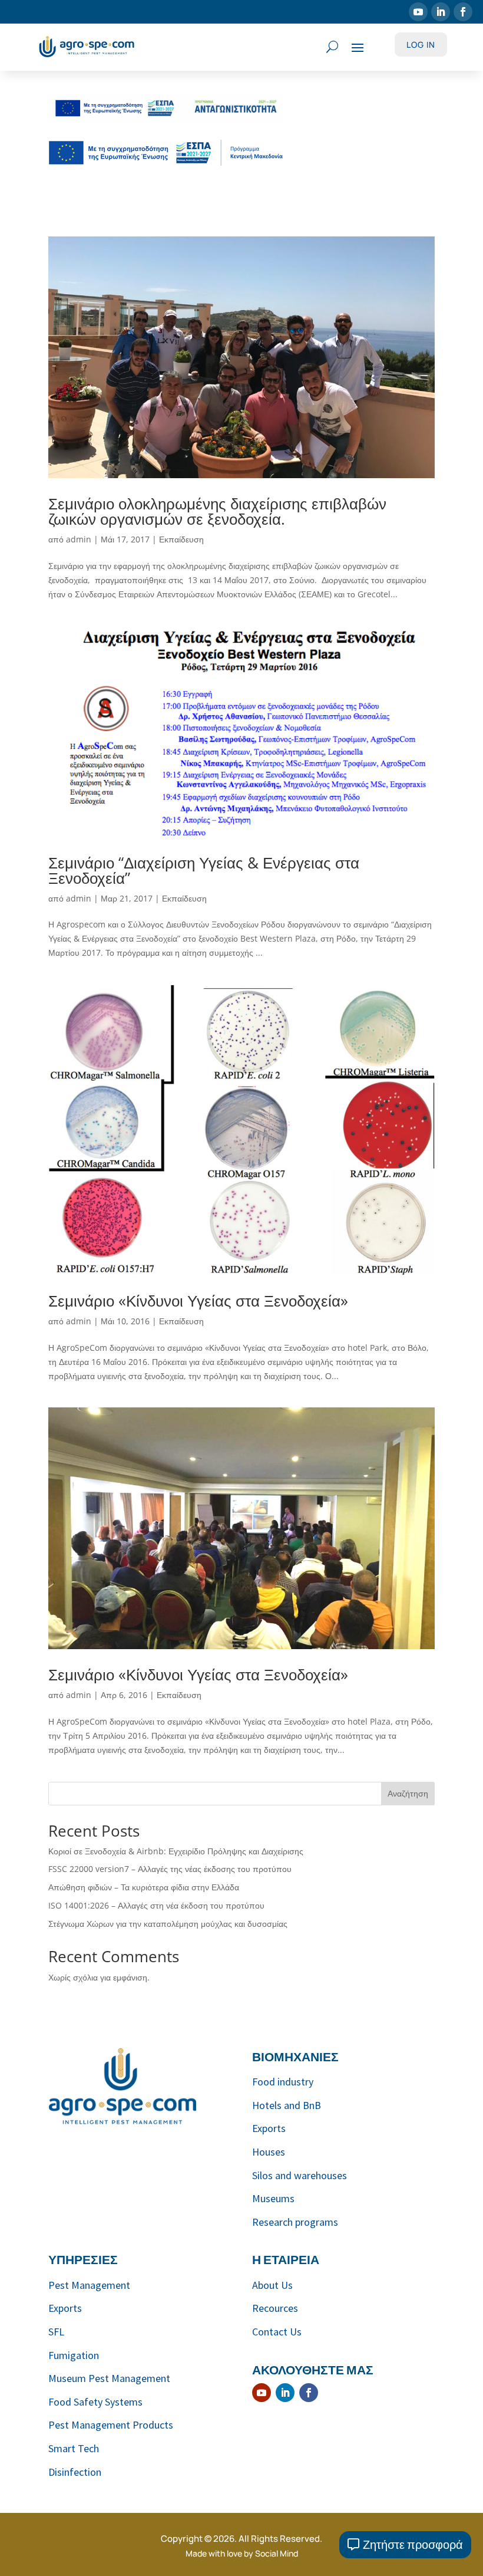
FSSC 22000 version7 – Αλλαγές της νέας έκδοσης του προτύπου (170, 1869)
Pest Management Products (111, 2425)
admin (79, 539)
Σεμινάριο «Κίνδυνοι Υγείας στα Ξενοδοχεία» (198, 1301)
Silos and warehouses (300, 2175)
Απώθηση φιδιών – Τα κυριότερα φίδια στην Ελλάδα (144, 1887)
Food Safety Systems (95, 2402)
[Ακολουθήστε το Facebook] (463, 12)
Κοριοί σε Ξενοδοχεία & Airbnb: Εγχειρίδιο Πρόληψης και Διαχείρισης (176, 1851)
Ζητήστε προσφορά (413, 2544)
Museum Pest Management (109, 2378)
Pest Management (89, 2285)
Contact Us (277, 2332)
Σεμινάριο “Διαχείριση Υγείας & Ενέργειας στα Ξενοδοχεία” (204, 870)
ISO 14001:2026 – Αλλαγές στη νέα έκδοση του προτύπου (156, 1905)
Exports (269, 2128)
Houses (269, 2152)
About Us (272, 2285)
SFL (56, 2332)
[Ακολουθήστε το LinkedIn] (441, 12)
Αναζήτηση (408, 1793)
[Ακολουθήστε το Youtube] (418, 12)
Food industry (283, 2082)
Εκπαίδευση (181, 539)
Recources (275, 2308)
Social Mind (277, 2553)
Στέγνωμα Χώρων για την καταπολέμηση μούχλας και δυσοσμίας (168, 1924)
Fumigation (74, 2355)
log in (421, 45)
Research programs (295, 2222)
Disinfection (75, 2472)
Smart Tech (74, 2448)
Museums (273, 2198)
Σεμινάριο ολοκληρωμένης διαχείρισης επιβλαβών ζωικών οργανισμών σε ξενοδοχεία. (217, 511)
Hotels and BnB (287, 2105)
